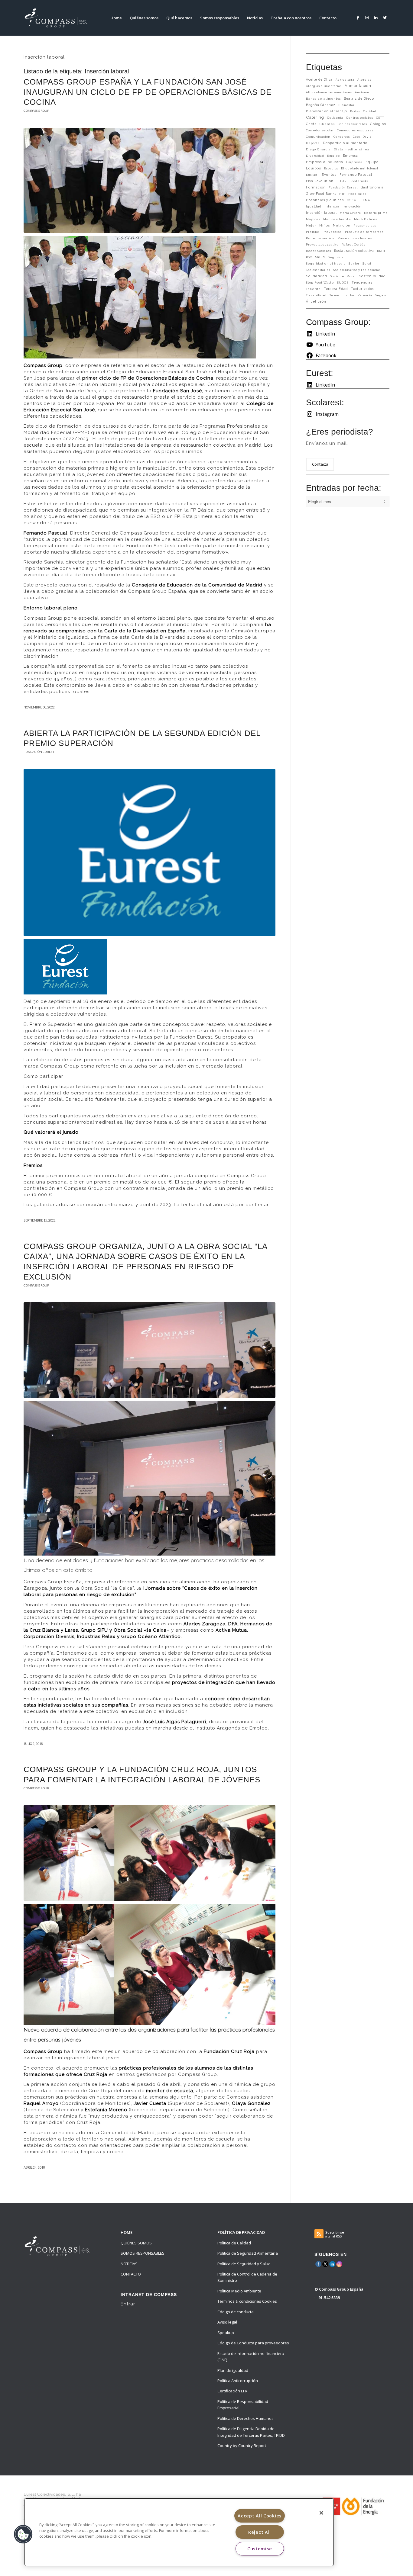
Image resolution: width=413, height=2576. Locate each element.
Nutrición (342, 225)
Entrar (128, 2304)
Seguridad (337, 257)
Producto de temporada (364, 232)
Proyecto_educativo (322, 244)
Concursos (342, 137)
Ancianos (362, 92)
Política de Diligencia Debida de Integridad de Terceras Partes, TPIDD (251, 2432)
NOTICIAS (129, 2264)
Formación (316, 187)
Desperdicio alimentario (345, 143)
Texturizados (362, 289)
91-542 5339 (329, 2298)
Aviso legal (227, 2322)
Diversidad (315, 156)
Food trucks (359, 181)
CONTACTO (131, 2274)
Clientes (327, 124)
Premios (313, 232)
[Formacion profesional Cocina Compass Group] (150, 180)
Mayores (313, 219)
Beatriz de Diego (359, 98)
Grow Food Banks (321, 194)
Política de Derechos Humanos (246, 2418)
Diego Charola (318, 149)
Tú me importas (342, 295)
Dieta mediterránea (352, 149)
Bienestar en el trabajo (327, 111)
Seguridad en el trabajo (326, 263)
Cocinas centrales (352, 124)
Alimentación (358, 86)
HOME (127, 2232)
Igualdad (314, 206)
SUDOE (343, 283)
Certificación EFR (232, 2391)
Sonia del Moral (343, 276)
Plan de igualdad (233, 2370)
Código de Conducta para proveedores (253, 2343)
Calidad (370, 111)
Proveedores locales (355, 238)
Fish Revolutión (320, 181)
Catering (315, 117)
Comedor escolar (320, 130)
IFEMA (365, 200)
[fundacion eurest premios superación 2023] (150, 853)
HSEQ (352, 200)
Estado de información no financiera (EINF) (251, 2357)
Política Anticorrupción (238, 2381)
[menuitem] (116, 18)
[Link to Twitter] (385, 18)
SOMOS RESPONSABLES (143, 2253)
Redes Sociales (319, 251)
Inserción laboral (321, 213)
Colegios (378, 124)
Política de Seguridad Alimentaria (248, 2253)
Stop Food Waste (320, 283)
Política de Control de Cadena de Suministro (247, 2277)
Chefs (311, 124)
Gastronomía (372, 187)
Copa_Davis (362, 137)
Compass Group (36, 111)
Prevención (332, 232)
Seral (367, 263)
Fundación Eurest (39, 752)
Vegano (381, 295)
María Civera (350, 213)
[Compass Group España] (59, 18)
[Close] (321, 2513)
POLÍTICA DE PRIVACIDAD (241, 2232)
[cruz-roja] (150, 1853)
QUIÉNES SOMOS (136, 2243)
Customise (260, 2549)
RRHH (382, 251)
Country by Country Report (242, 2446)
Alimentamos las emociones (329, 92)
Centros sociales (360, 118)
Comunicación (318, 137)
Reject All (260, 2532)
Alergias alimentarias (324, 86)
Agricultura (345, 80)
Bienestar (346, 105)
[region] (179, 2532)
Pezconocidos (365, 225)
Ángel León (316, 301)
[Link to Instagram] (367, 18)
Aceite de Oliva (319, 79)
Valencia (365, 295)
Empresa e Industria (325, 162)
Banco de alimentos (323, 99)
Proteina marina (320, 238)
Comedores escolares (355, 130)
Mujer (311, 225)
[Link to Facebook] (358, 18)
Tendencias (362, 283)
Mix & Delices (366, 219)
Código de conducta (236, 2312)
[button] (23, 2534)
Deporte (313, 143)
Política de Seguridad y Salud (244, 2264)
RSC (309, 257)
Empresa (350, 156)
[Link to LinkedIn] (376, 18)
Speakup (226, 2333)
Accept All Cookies (260, 2516)
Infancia (332, 206)
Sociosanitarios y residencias (357, 270)
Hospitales (357, 194)
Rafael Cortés (353, 244)
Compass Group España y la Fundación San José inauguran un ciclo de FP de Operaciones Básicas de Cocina (148, 92)
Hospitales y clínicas (325, 200)
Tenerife (313, 289)
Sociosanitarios (318, 270)
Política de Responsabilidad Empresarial (243, 2405)
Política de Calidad (234, 2243)
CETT (380, 118)
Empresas (354, 162)
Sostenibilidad (372, 276)
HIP (342, 194)
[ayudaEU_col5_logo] (353, 2506)
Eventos (329, 175)
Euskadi (312, 175)
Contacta (320, 464)
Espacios (331, 168)
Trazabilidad (316, 295)
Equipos (314, 168)
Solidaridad (317, 276)
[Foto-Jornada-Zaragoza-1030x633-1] (150, 1350)
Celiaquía (335, 118)
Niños (325, 225)
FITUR (341, 181)
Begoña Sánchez (321, 105)
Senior (354, 263)
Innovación (352, 206)
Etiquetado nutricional (360, 168)
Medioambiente (337, 219)
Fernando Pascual (356, 175)
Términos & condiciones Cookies (247, 2301)
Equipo (372, 162)
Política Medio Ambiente (239, 2291)
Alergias (364, 80)
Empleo (333, 156)
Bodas (355, 111)
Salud (320, 257)
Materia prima (376, 213)
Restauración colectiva (354, 251)
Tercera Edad (336, 289)
